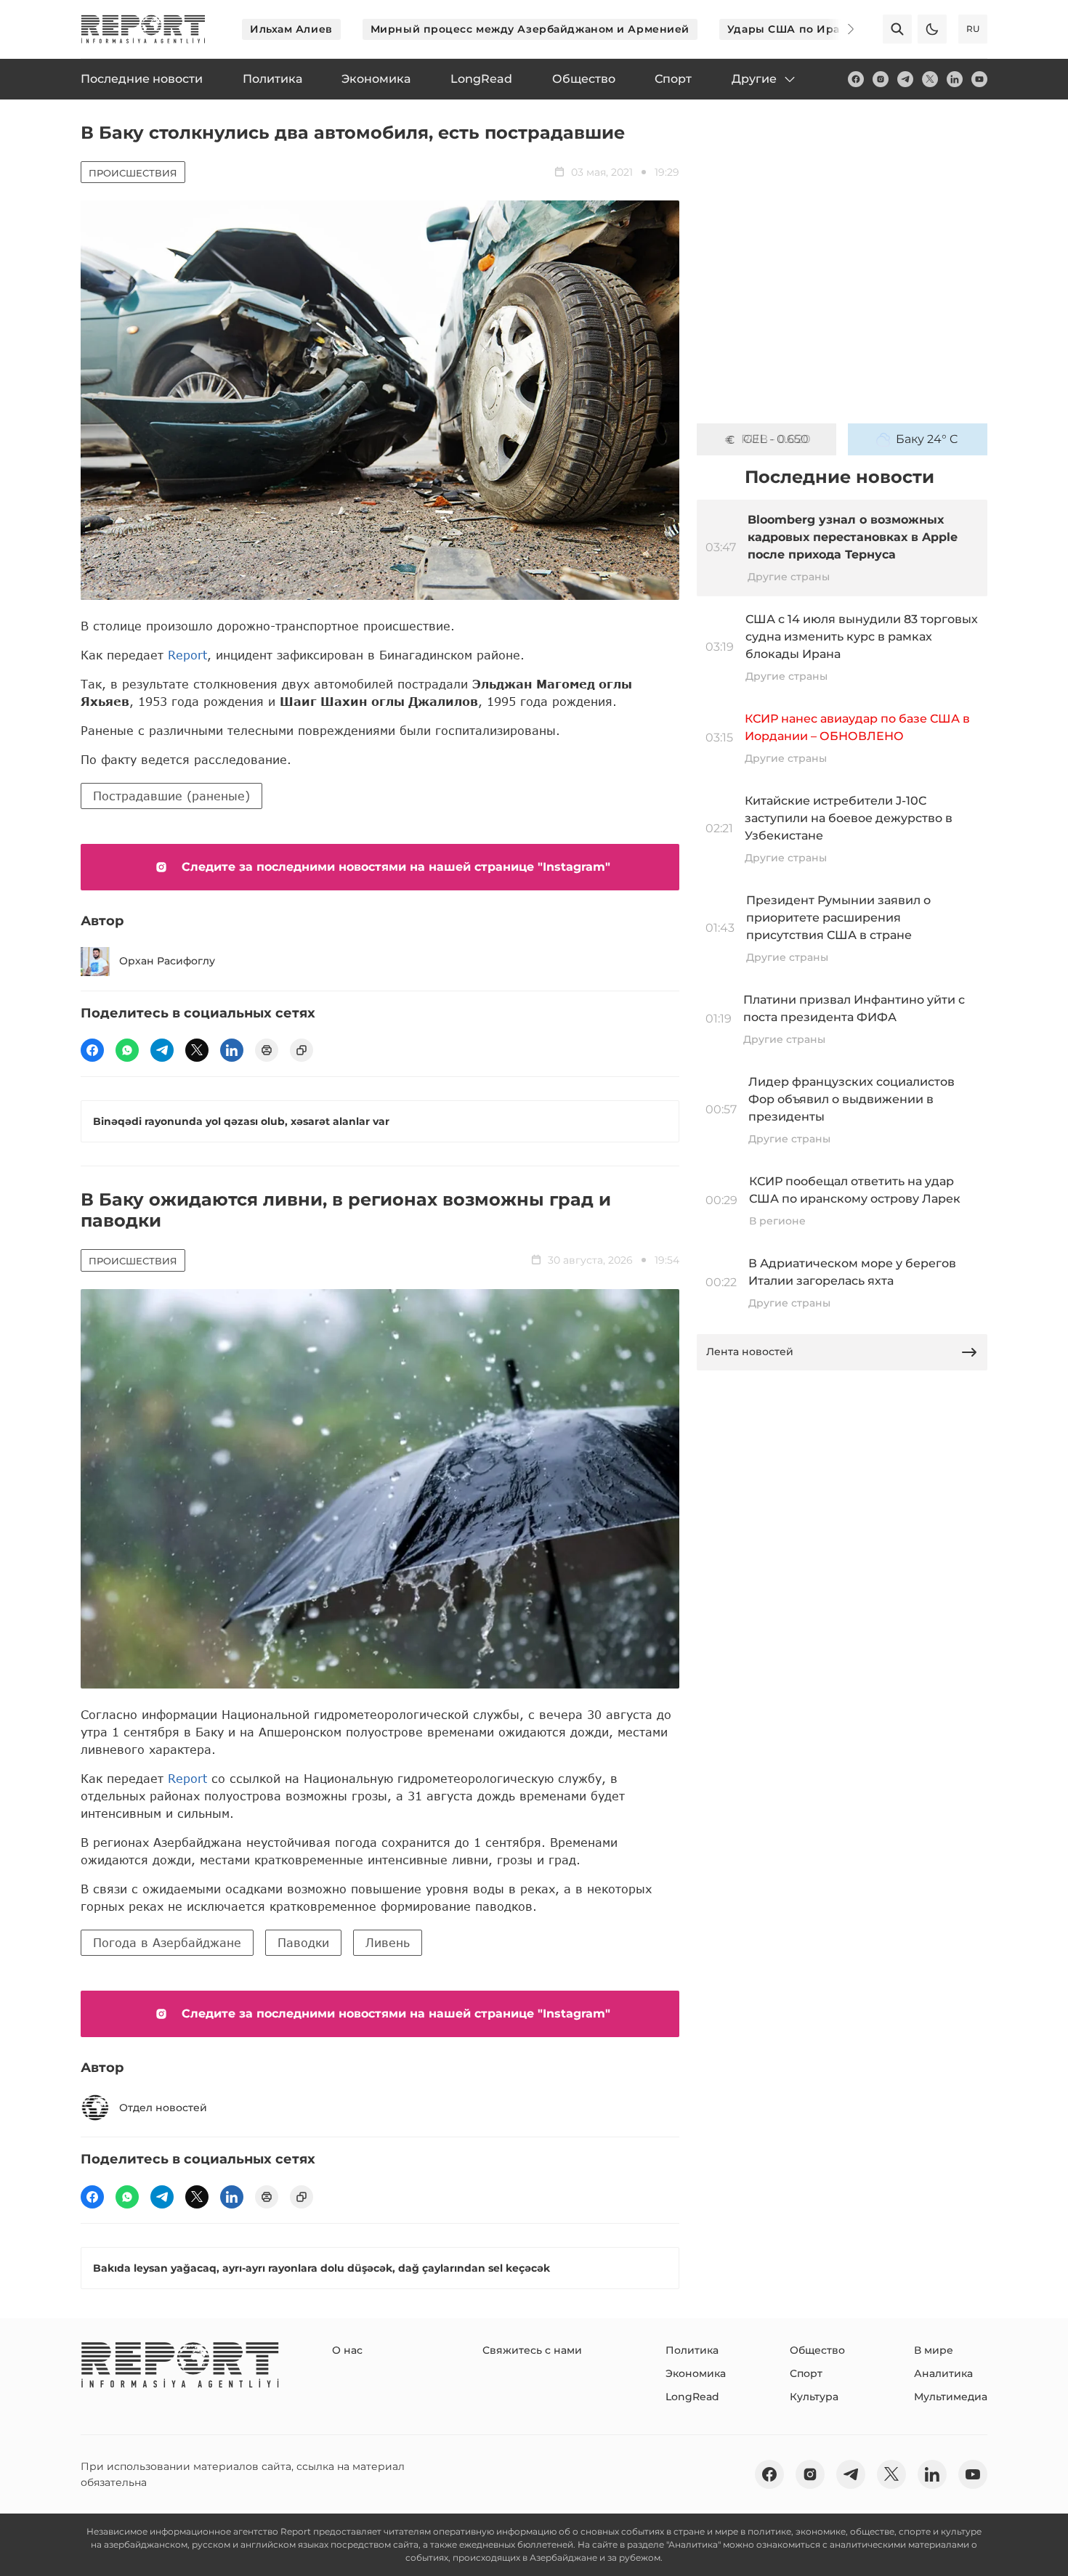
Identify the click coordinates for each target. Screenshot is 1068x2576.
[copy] (302, 1050)
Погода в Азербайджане (167, 1942)
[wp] (127, 1050)
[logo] (143, 29)
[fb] (856, 79)
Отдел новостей (163, 2108)
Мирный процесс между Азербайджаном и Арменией (530, 29)
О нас (347, 2350)
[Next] (841, 29)
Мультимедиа (951, 2397)
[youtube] (979, 79)
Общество (817, 2350)
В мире (934, 2350)
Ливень (388, 1942)
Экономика (696, 2373)
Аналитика (943, 2373)
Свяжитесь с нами (532, 2350)
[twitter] (930, 79)
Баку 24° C (927, 439)
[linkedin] (955, 79)
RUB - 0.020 (776, 439)
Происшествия (133, 173)
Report (187, 655)
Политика (692, 2350)
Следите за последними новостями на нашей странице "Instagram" (396, 867)
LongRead (692, 2397)
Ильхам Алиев (291, 29)
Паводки (303, 1942)
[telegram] (905, 79)
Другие (754, 79)
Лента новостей (750, 1352)
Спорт (806, 2373)
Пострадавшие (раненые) (171, 796)
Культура (814, 2397)
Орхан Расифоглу (167, 961)
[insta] (881, 79)
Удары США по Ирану (790, 29)
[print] (267, 1050)
